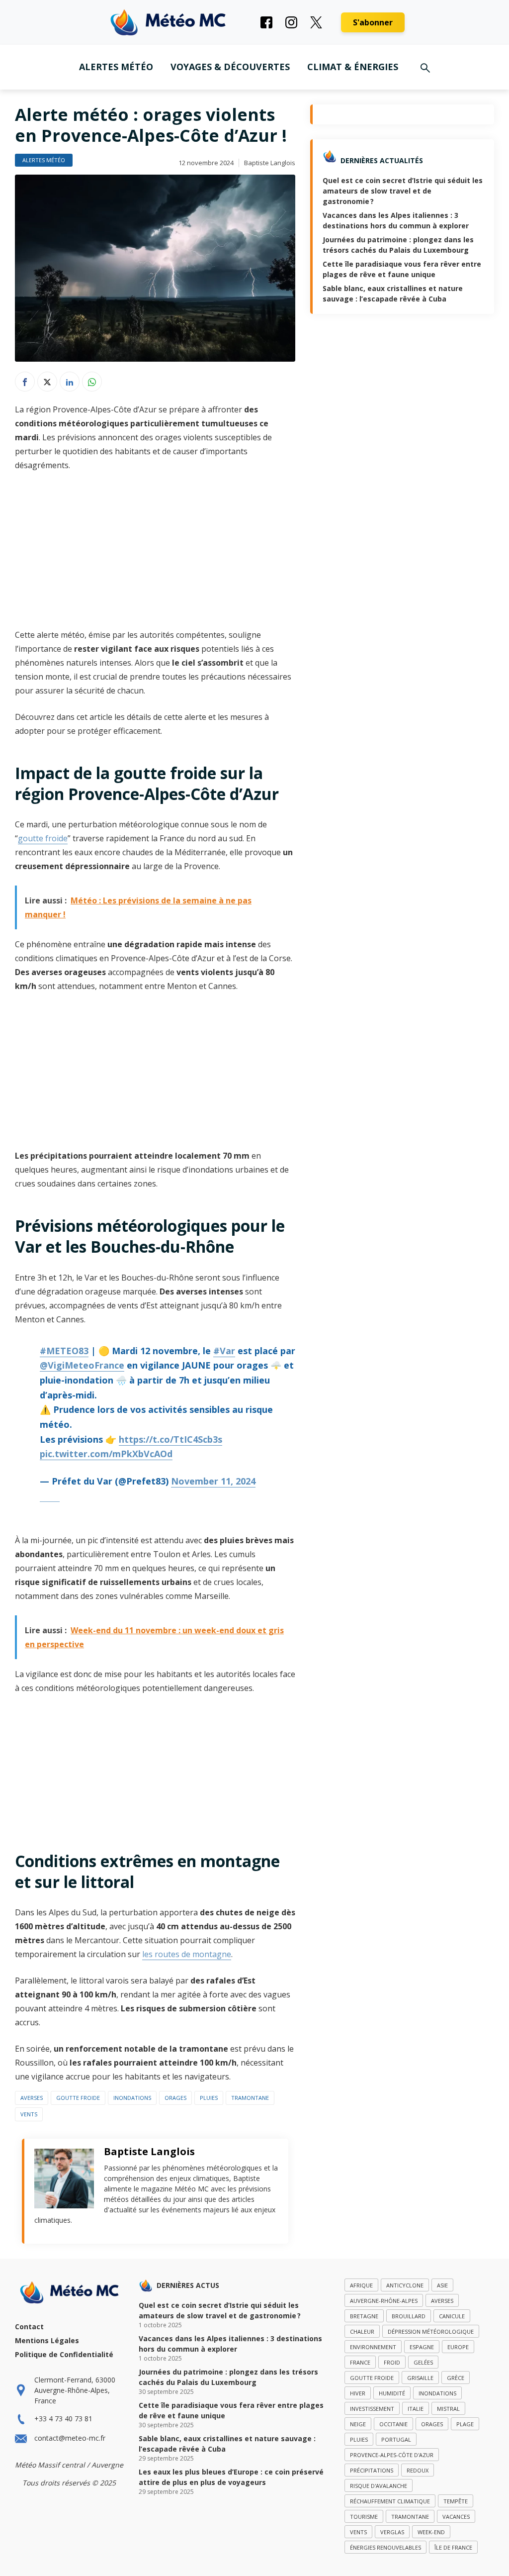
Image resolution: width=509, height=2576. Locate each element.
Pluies (209, 2098)
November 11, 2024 (213, 1481)
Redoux (418, 2470)
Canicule (452, 2316)
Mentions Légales (47, 2340)
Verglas (392, 2532)
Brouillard (409, 2316)
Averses (32, 2098)
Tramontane (250, 2098)
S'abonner (373, 22)
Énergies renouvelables (385, 2547)
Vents (29, 2114)
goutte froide (43, 838)
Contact (29, 2327)
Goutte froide (78, 2098)
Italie (416, 2409)
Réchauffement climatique (390, 2501)
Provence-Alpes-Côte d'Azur (392, 2455)
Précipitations (372, 2470)
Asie (442, 2285)
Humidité (392, 2393)
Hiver (358, 2393)
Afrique (361, 2285)
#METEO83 (64, 1351)
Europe (458, 2347)
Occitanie (393, 2424)
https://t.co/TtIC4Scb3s (170, 1439)
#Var (224, 1351)
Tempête (456, 2501)
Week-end (431, 2532)
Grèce (456, 2378)
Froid (392, 2362)
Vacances (456, 2517)
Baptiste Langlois (270, 163)
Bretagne (364, 2316)
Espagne (422, 2347)
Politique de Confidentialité (64, 2354)
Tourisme (364, 2517)
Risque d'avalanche (379, 2486)
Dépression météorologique (431, 2331)
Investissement (372, 2409)
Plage (465, 2424)
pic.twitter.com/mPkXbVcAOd (106, 1454)
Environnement (373, 2347)
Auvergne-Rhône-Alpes (384, 2301)
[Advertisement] (155, 554)
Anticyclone (405, 2285)
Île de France (453, 2547)
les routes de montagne (187, 1954)
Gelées (423, 2362)
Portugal (396, 2439)
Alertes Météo (116, 67)
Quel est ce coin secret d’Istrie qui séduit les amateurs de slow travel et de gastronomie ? (403, 191)
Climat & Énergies (353, 67)
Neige (358, 2424)
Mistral (448, 2409)
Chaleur (362, 2331)
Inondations (132, 2098)
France (360, 2362)
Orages (175, 2098)
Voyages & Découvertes (230, 67)
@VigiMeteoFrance (82, 1365)
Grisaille (420, 2378)
